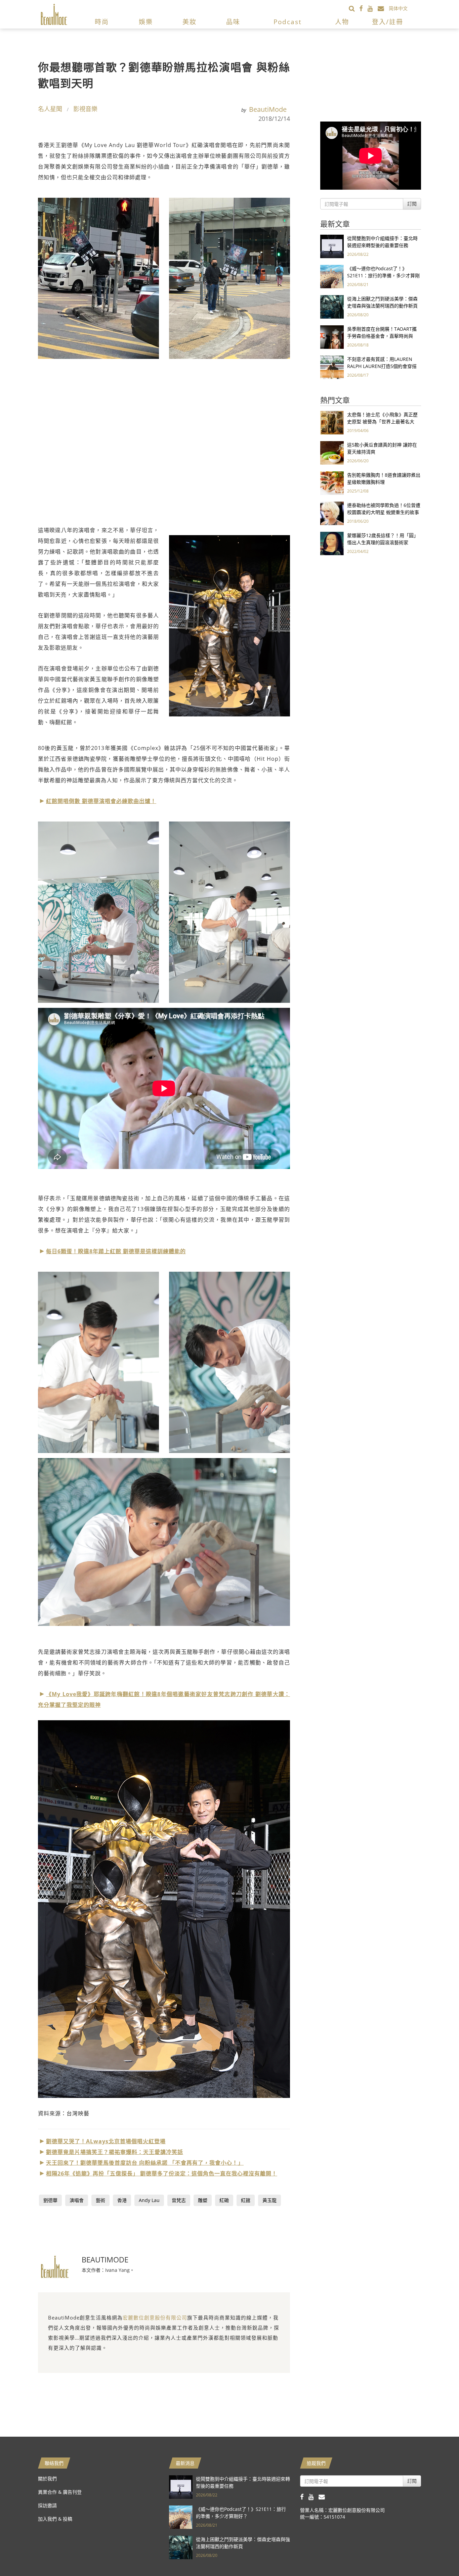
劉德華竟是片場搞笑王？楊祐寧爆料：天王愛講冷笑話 (115, 2152)
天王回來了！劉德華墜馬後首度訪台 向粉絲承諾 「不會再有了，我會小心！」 (145, 2163)
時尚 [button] (102, 22)
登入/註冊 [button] (388, 22)
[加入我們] (383, 8)
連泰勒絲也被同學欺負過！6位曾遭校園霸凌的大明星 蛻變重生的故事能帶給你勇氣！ (384, 512)
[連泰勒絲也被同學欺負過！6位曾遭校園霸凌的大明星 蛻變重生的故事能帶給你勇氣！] (332, 513)
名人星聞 (50, 109)
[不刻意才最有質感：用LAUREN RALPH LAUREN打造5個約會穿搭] (332, 367)
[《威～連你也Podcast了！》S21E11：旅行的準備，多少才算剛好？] (332, 276)
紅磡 (224, 2200)
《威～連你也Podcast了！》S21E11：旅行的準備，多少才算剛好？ (383, 275)
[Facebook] (363, 8)
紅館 (246, 2200)
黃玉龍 (269, 2200)
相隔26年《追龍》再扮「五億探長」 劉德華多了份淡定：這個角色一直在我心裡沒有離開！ (162, 2173)
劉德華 (50, 2200)
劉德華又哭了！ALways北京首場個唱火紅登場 (106, 2141)
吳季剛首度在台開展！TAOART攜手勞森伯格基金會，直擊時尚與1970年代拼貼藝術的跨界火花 (382, 336)
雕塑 (203, 2200)
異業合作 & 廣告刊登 (60, 2492)
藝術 (100, 2200)
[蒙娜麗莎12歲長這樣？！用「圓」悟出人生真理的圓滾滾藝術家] (332, 543)
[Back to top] (437, 2554)
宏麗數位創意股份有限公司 (155, 2317)
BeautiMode (268, 109)
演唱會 (77, 2200)
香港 (122, 2200)
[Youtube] (373, 8)
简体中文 (398, 8)
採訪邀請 (47, 2505)
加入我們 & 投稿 (55, 2519)
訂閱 (412, 204)
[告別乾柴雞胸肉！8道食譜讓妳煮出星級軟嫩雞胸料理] (332, 483)
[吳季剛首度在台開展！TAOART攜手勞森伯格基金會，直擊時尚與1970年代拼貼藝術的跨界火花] (332, 337)
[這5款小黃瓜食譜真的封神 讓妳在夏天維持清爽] (332, 452)
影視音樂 (85, 109)
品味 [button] (233, 22)
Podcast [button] (288, 22)
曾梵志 (179, 2200)
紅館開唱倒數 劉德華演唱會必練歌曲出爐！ (101, 801)
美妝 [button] (190, 22)
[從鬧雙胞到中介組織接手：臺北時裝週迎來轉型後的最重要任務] (332, 246)
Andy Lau (149, 2200)
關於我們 (47, 2478)
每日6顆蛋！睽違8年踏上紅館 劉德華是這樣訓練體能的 (116, 1251)
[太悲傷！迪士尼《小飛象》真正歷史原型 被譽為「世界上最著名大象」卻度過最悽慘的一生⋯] (332, 422)
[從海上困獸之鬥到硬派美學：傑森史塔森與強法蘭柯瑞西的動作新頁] (332, 306)
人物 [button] (342, 22)
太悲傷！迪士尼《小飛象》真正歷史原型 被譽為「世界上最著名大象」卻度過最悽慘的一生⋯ (382, 421)
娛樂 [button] (146, 22)
